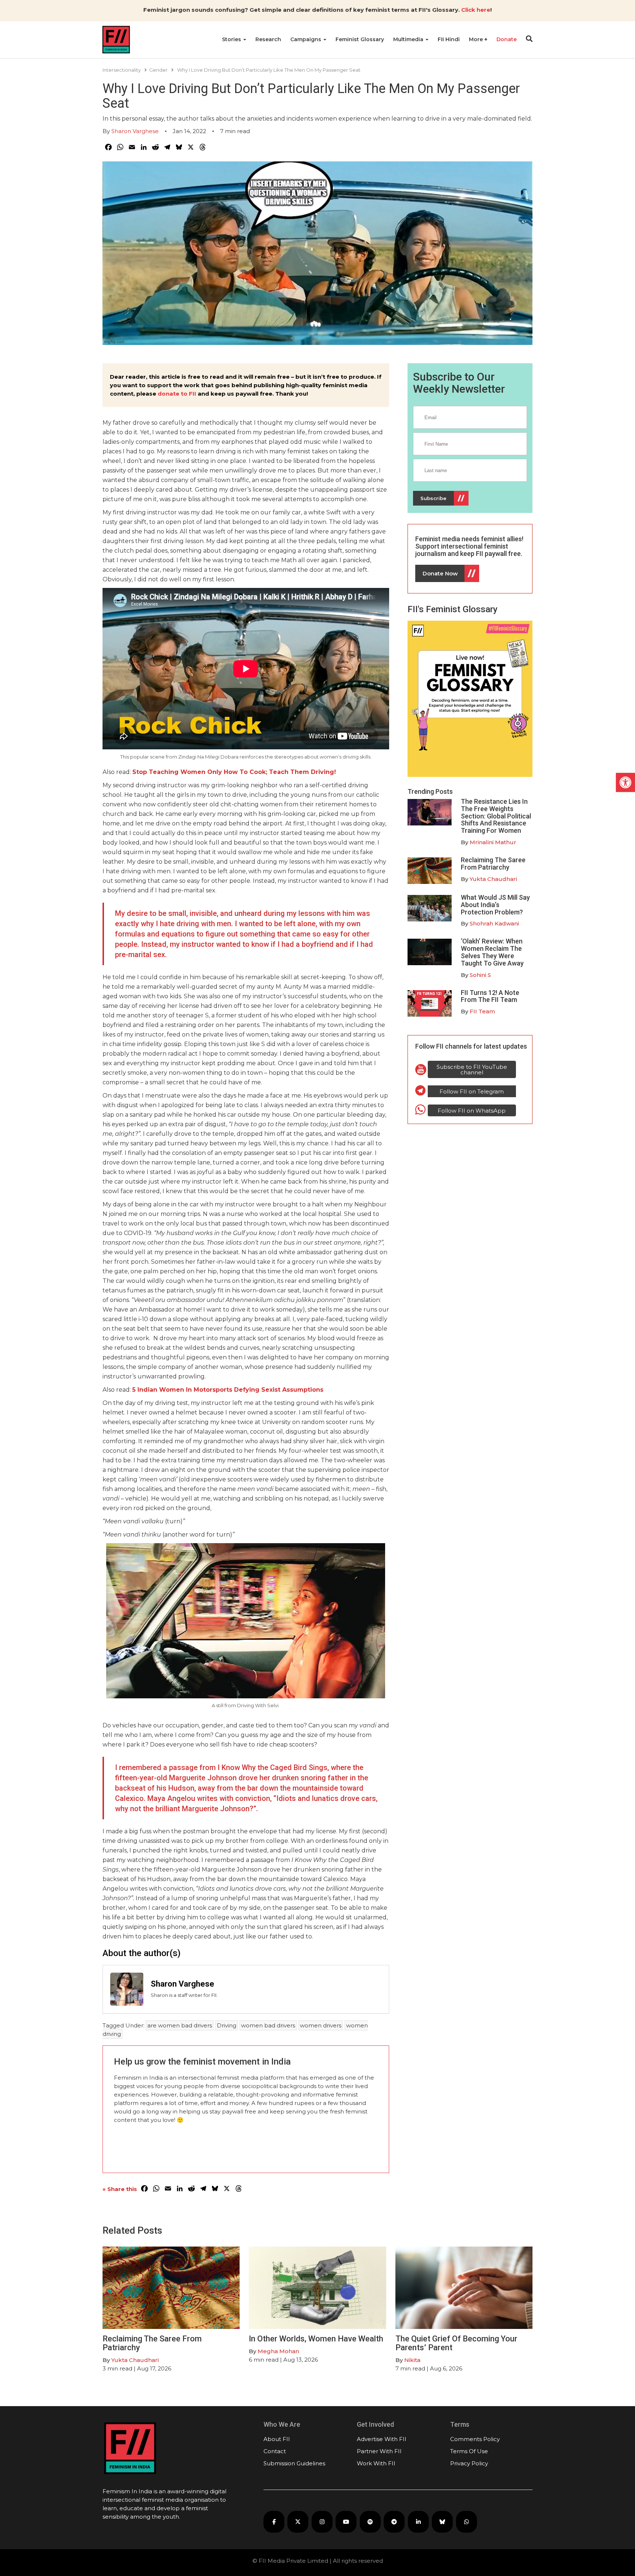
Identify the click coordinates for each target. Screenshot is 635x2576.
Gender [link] (158, 70)
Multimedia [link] (409, 39)
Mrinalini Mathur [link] (493, 842)
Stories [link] (232, 39)
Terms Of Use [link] (469, 2451)
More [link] (477, 39)
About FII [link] (277, 2439)
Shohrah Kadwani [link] (494, 923)
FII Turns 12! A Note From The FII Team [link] (490, 996)
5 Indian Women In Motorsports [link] (182, 1390)
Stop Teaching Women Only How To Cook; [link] (200, 772)
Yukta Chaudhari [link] (493, 879)
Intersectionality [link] (122, 70)
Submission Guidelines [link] (294, 2463)
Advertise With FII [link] (382, 2439)
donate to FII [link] (177, 394)
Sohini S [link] (480, 975)
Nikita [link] (412, 2360)
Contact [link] (275, 2451)
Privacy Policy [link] (469, 2463)
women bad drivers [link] (268, 2025)
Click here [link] (476, 10)
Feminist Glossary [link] (360, 39)
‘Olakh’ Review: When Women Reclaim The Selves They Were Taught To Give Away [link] (492, 952)
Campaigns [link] (306, 39)
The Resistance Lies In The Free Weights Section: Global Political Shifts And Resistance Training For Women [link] (496, 816)
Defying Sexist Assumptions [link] (279, 1390)
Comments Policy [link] (475, 2439)
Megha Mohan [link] (278, 2351)
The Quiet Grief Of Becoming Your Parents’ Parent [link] (456, 2343)
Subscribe (433, 498)
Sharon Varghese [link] (135, 131)
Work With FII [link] (376, 2463)
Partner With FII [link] (379, 2451)
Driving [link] (227, 2025)
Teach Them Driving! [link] (302, 772)
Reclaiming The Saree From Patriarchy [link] (493, 864)
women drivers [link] (321, 2025)
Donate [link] (507, 39)
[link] (625, 782)
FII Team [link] (482, 1011)
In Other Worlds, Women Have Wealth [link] (316, 2339)
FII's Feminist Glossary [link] (453, 609)
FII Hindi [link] (449, 39)
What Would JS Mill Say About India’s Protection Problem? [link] (495, 905)
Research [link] (268, 39)
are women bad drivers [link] (180, 2025)
